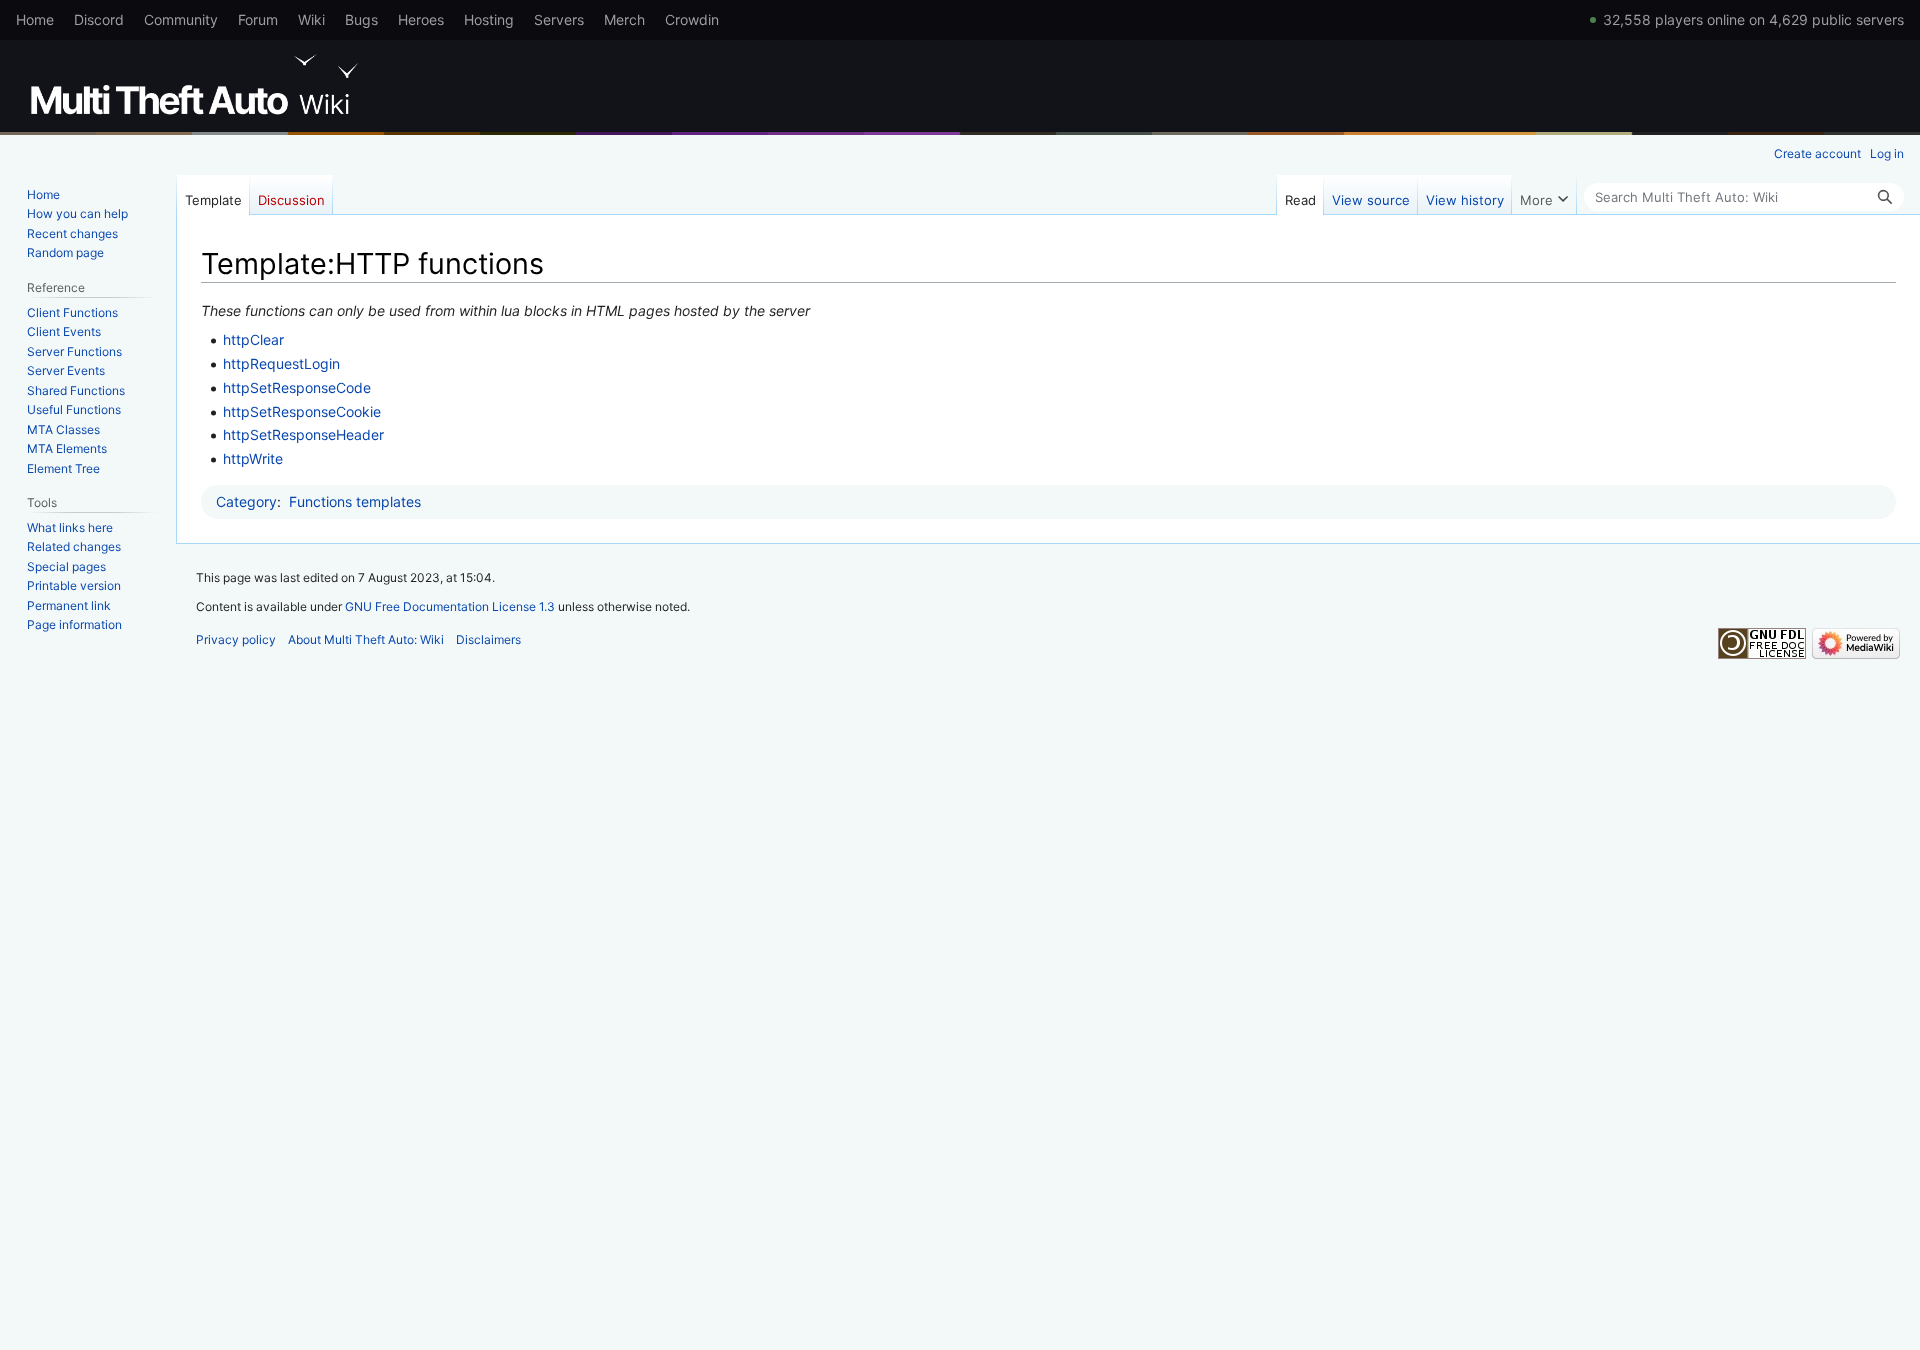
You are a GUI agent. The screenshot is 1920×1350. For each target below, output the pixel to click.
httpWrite (253, 458)
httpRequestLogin (281, 363)
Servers (559, 19)
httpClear (253, 339)
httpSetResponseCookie (302, 411)
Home (35, 19)
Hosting (489, 19)
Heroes (421, 19)
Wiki (311, 19)
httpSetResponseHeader (303, 434)
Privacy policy (236, 639)
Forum (258, 19)
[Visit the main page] (198, 85)
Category (246, 501)
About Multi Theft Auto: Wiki (366, 639)
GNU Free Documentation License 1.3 (450, 606)
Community (181, 19)
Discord (99, 19)
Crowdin (692, 19)
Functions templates (355, 501)
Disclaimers (488, 639)
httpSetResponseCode (297, 387)
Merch (624, 19)
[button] (1544, 195)
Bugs (361, 19)
